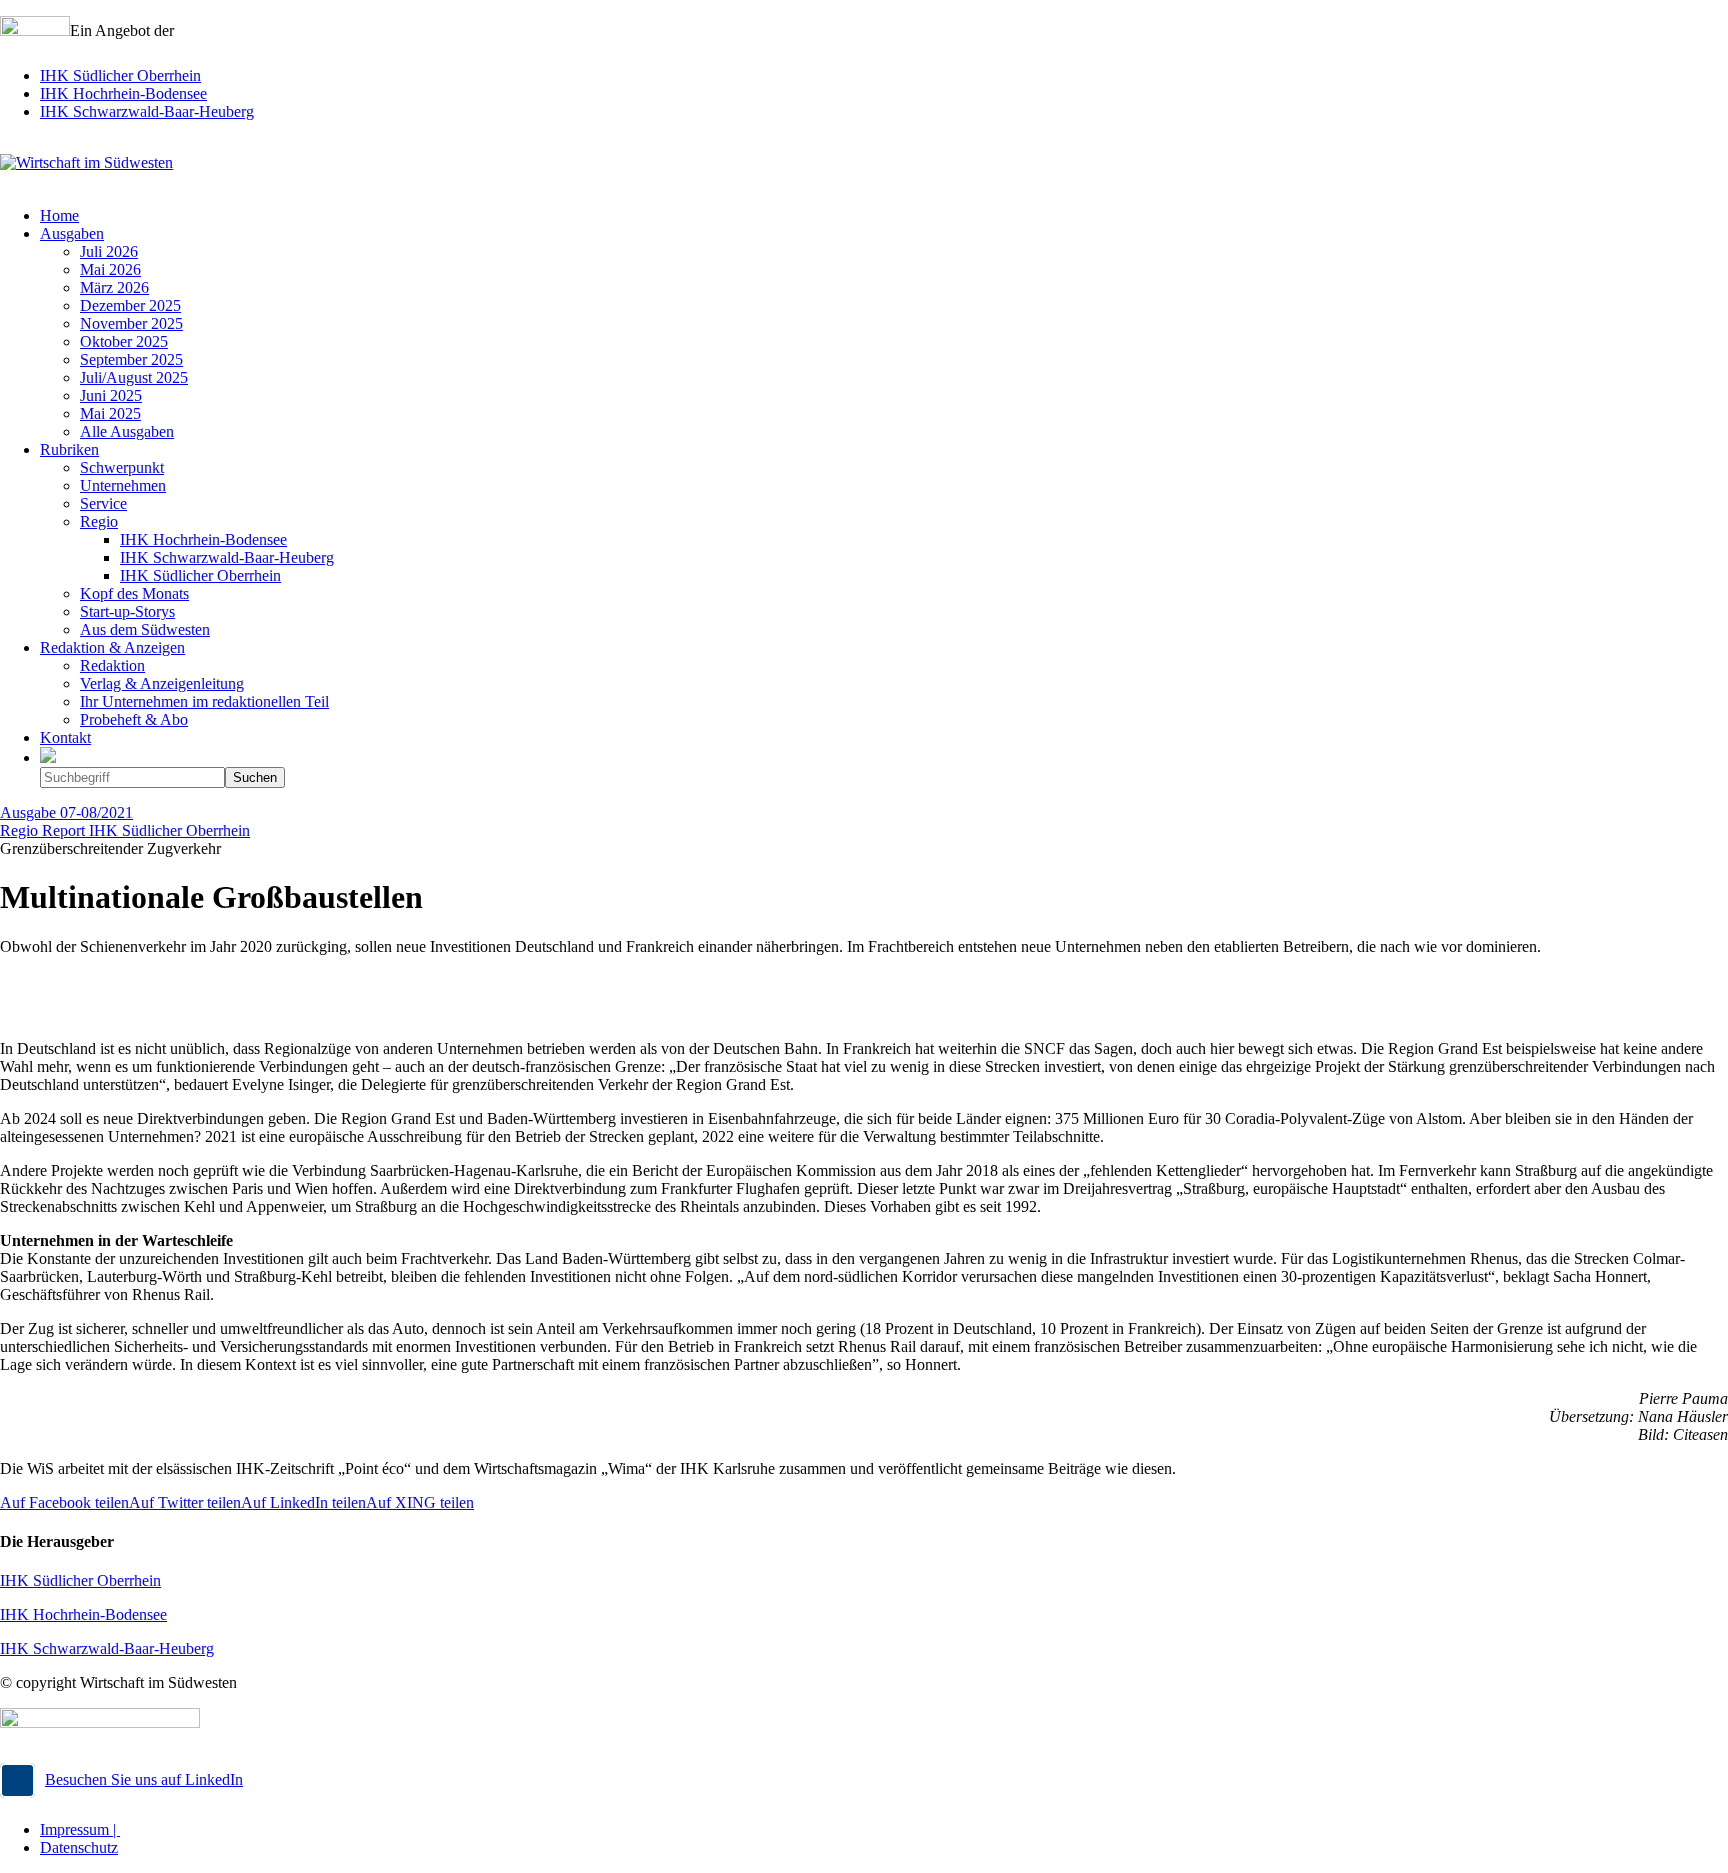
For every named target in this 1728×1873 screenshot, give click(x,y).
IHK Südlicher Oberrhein (120, 75)
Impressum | (80, 1829)
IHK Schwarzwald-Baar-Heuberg (147, 111)
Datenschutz (79, 1847)
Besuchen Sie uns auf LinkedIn (144, 1779)
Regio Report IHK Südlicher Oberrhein (125, 830)
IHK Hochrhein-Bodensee (123, 93)
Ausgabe (66, 812)
